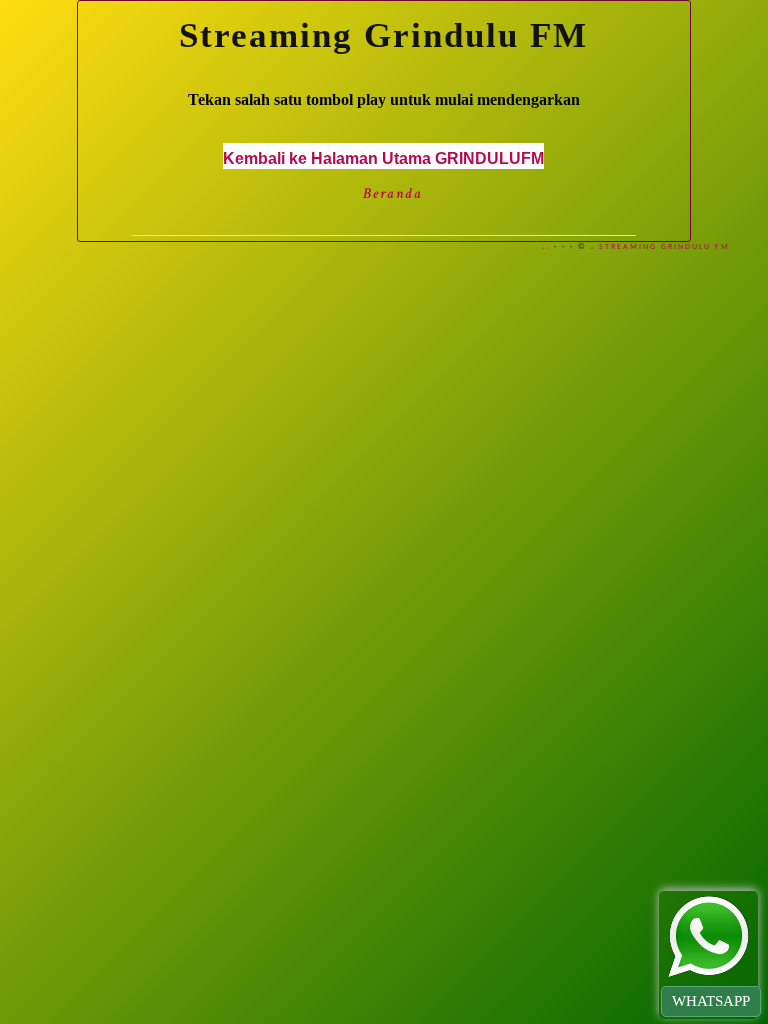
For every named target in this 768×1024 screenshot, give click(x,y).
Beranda (393, 193)
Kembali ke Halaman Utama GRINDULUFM (383, 158)
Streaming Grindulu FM (664, 247)
